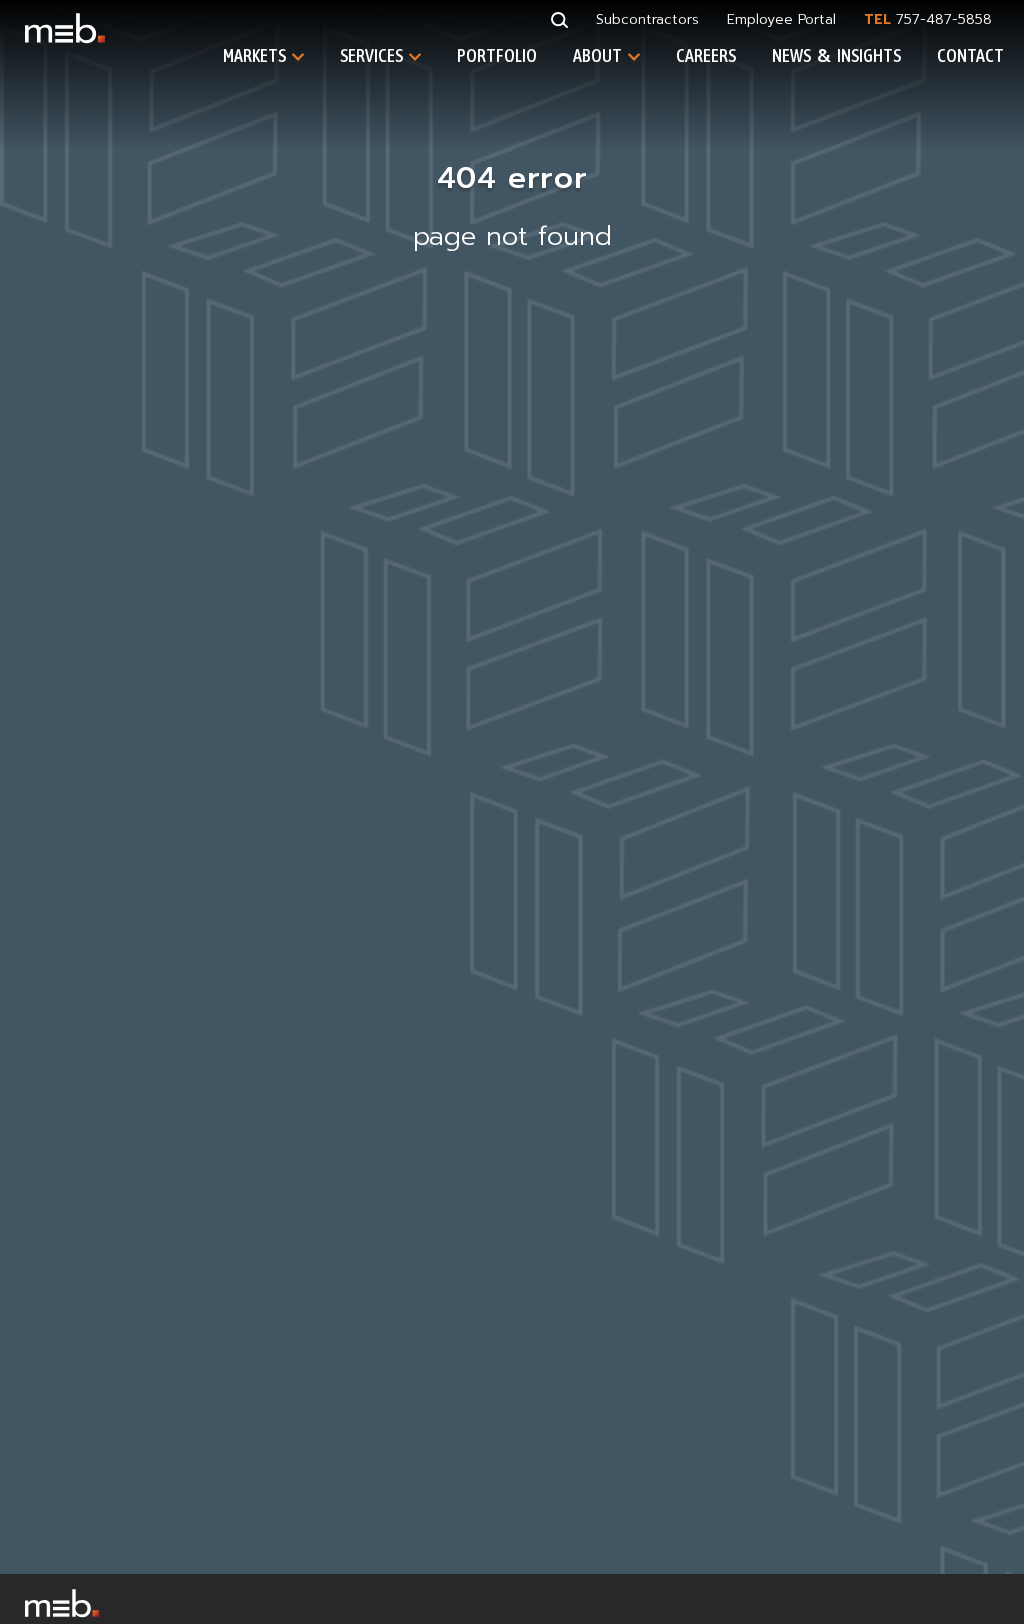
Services (371, 55)
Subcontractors (647, 19)
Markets (254, 55)
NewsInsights (836, 56)
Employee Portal (781, 19)
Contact (970, 55)
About (597, 55)
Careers (706, 55)
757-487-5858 (944, 19)
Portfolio (497, 55)
